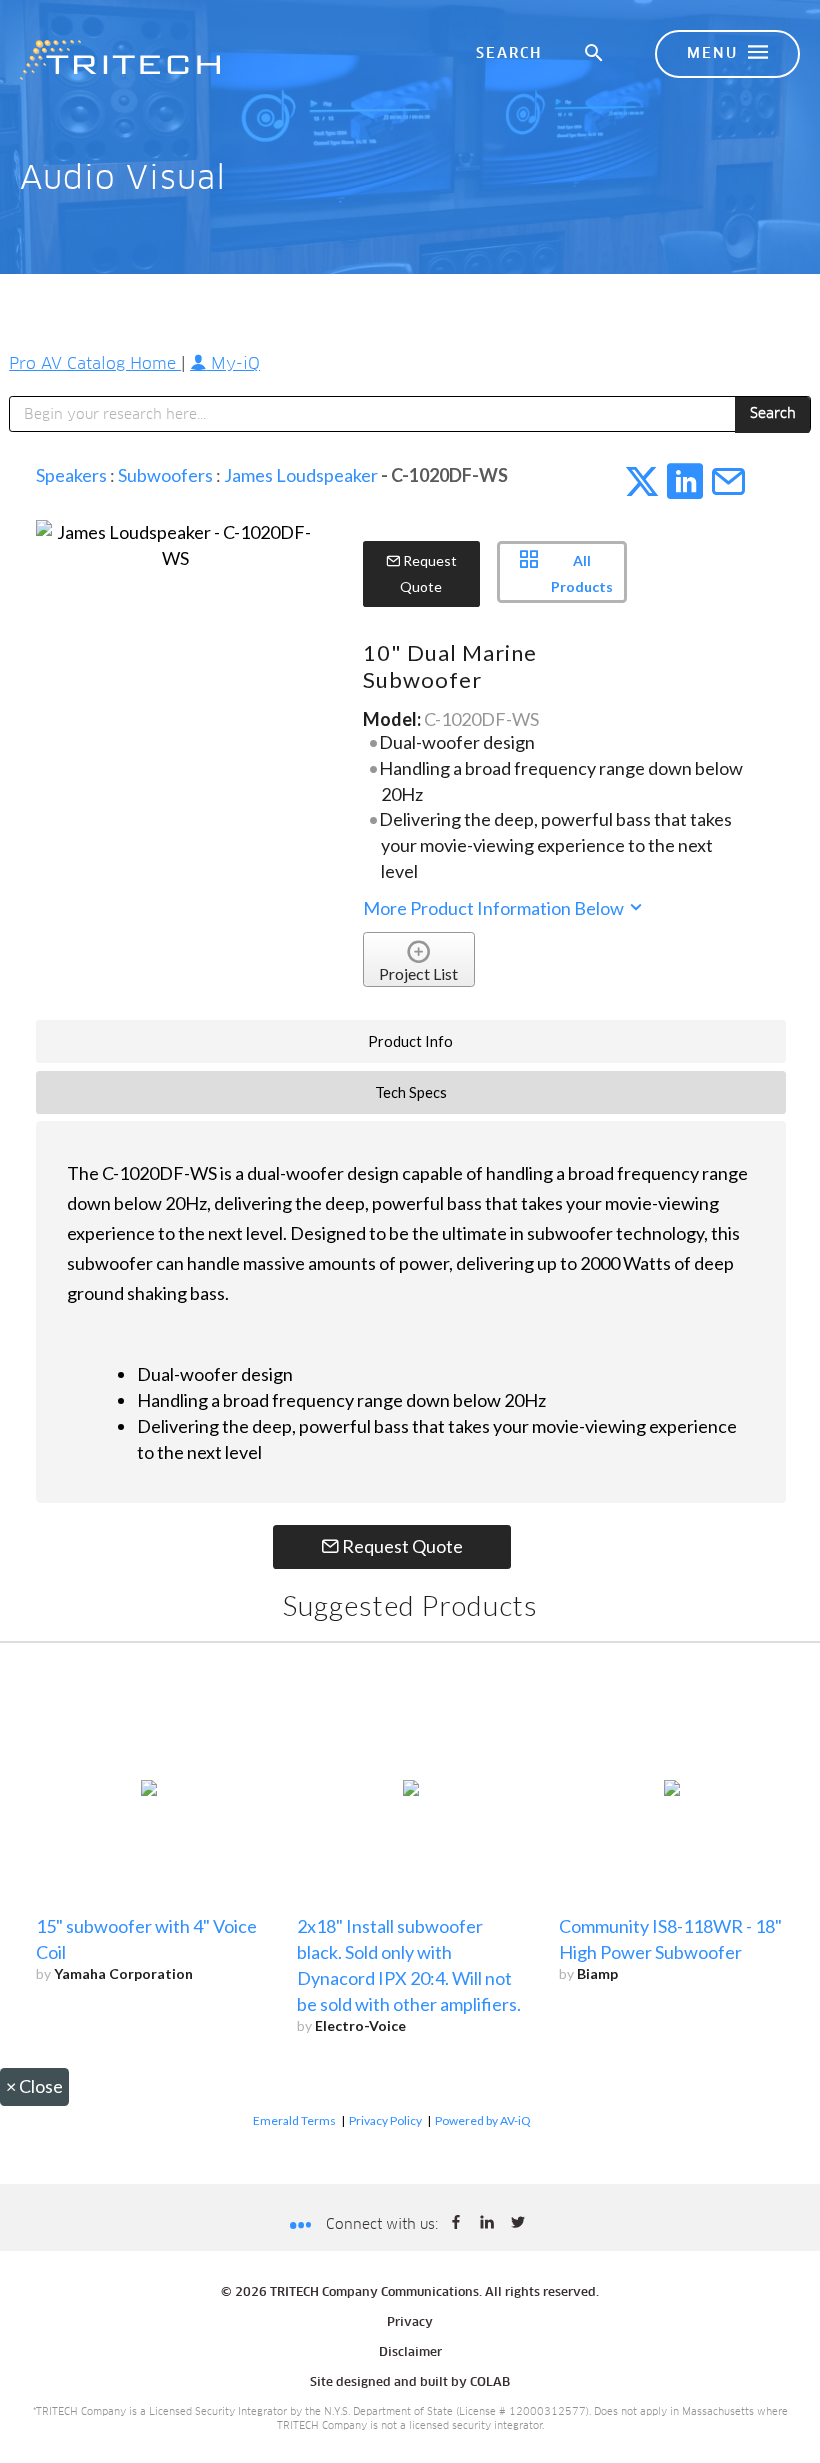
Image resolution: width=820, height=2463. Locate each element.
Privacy (410, 2323)
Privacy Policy (385, 2120)
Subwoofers (165, 475)
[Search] (595, 54)
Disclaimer (410, 2353)
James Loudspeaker (301, 475)
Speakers (71, 475)
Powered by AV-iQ (483, 2120)
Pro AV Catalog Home (95, 364)
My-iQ (233, 364)
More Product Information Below (495, 908)
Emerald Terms (294, 2120)
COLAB (490, 2383)
